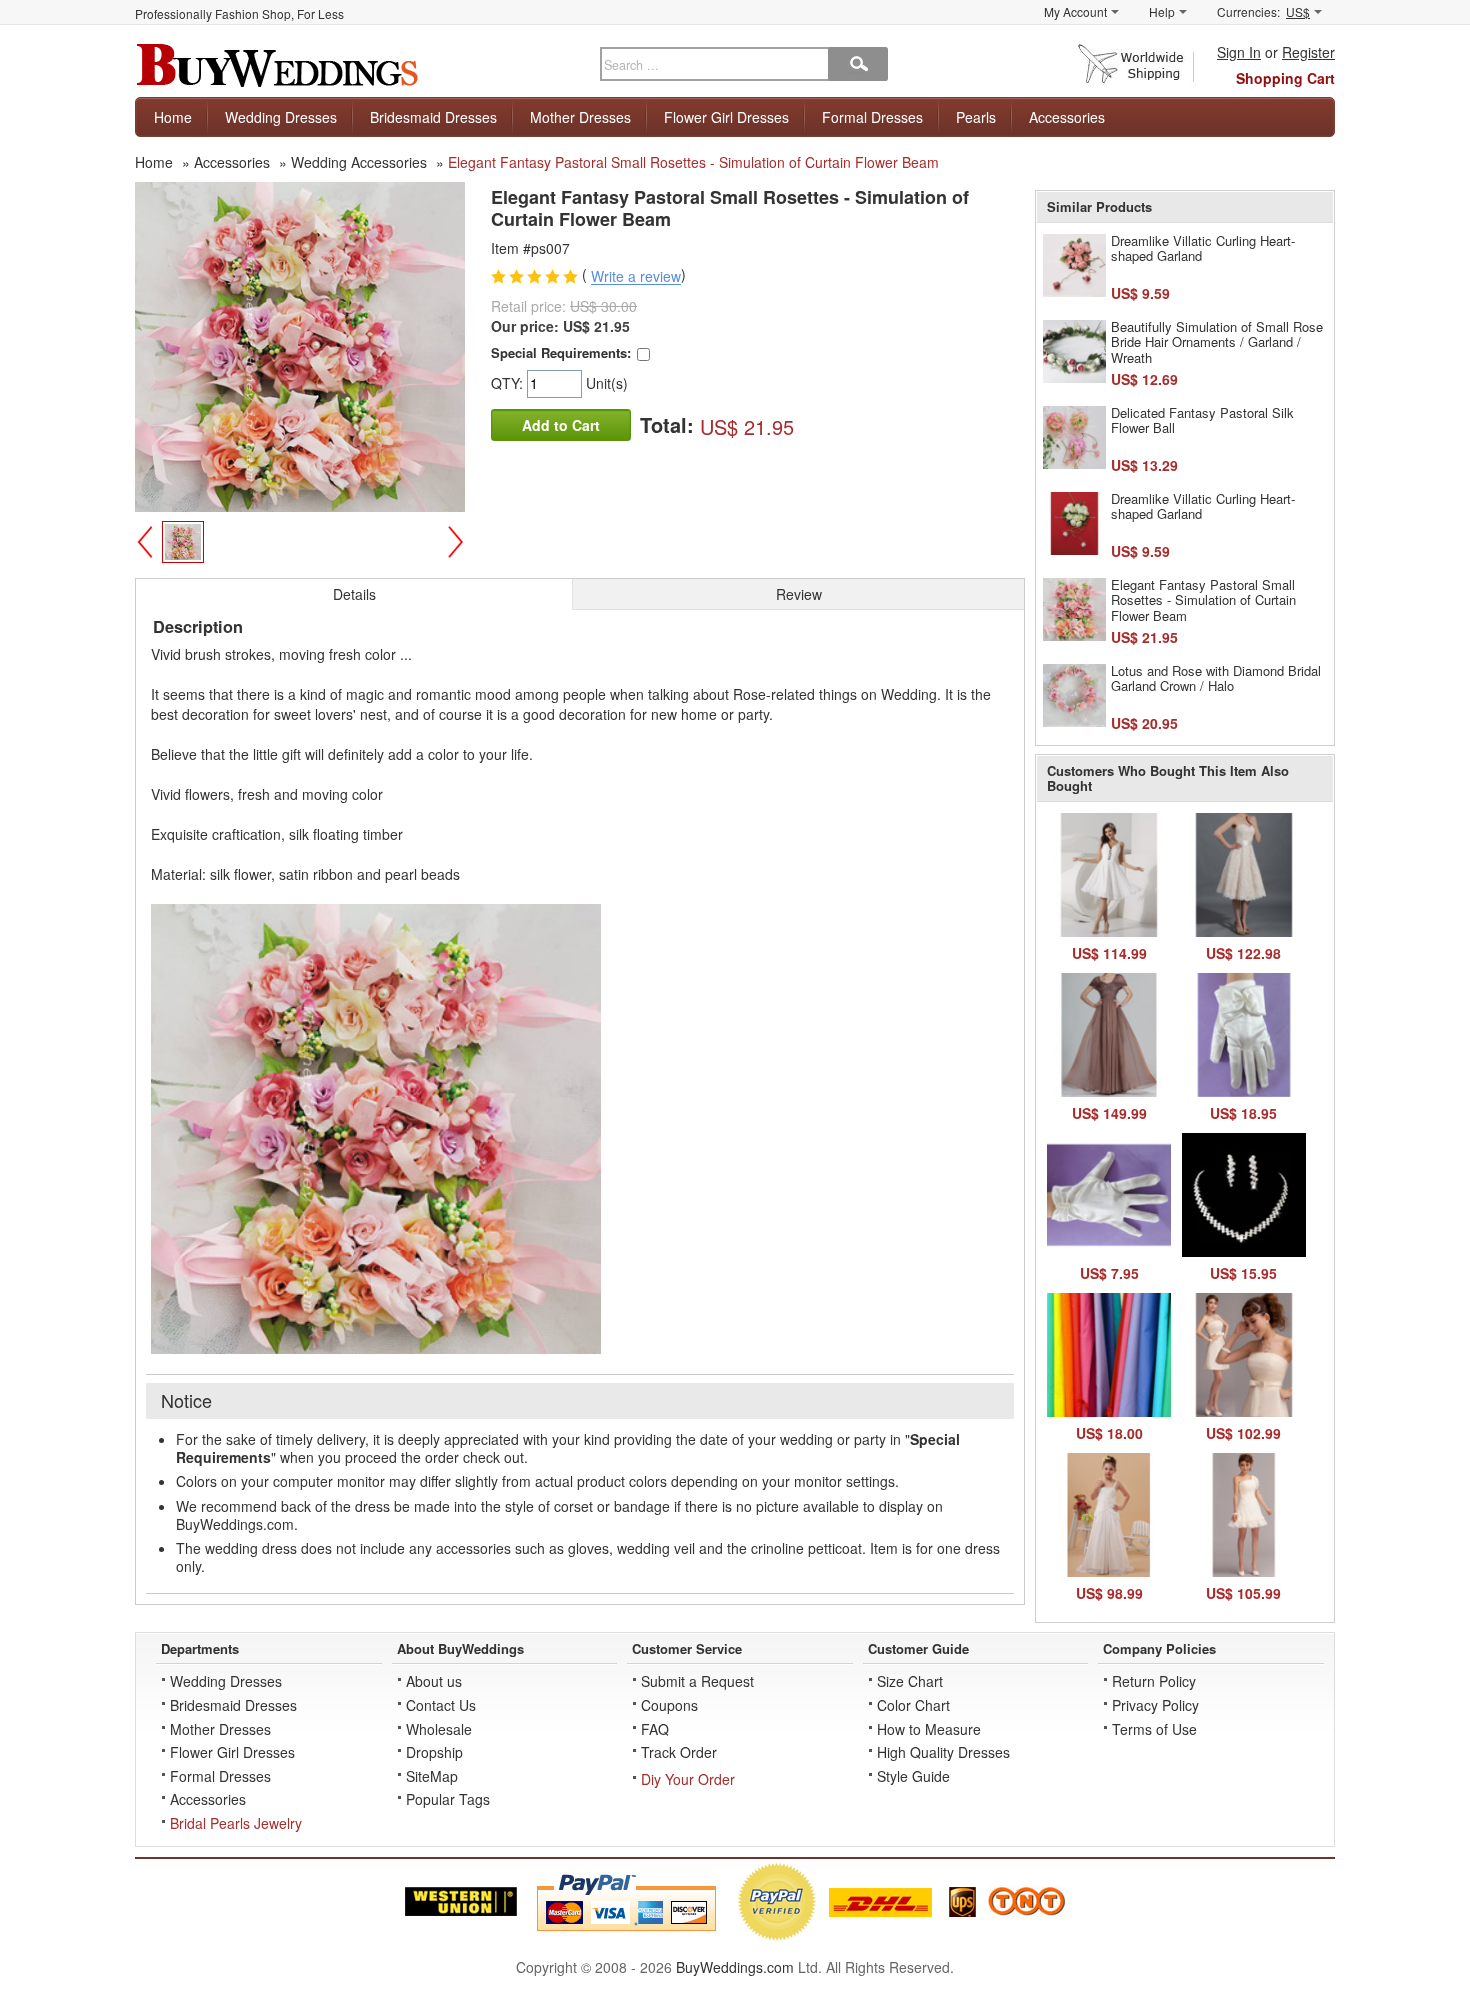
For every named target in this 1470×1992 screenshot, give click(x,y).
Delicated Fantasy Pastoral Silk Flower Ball (1202, 420)
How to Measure (929, 1729)
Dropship (434, 1752)
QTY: (509, 383)
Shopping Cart (1285, 78)
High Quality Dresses (943, 1752)
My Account (1075, 11)
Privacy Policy (1155, 1705)
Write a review (636, 277)
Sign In (1239, 52)
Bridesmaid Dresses (433, 117)
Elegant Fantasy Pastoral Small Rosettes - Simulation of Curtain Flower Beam (1203, 600)
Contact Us (441, 1705)
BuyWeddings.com (735, 1967)
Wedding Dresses (281, 117)
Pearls (976, 117)
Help (1162, 11)
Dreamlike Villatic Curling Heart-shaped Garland (1203, 248)
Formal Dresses (872, 117)
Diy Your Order (688, 1779)
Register (1308, 52)
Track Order (679, 1752)
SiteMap (432, 1776)
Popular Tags (448, 1799)
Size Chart (910, 1681)
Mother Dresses (580, 117)
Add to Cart (561, 425)
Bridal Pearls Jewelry (236, 1823)
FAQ (655, 1729)
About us (434, 1681)
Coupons (669, 1705)
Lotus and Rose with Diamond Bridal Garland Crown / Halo (1216, 678)
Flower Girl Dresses (726, 117)
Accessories (1067, 117)
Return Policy (1154, 1681)
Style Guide (913, 1776)
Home (173, 117)
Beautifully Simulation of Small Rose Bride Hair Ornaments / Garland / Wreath (1217, 342)
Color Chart (913, 1705)
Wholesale (439, 1729)
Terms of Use (1154, 1729)
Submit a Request (697, 1681)
